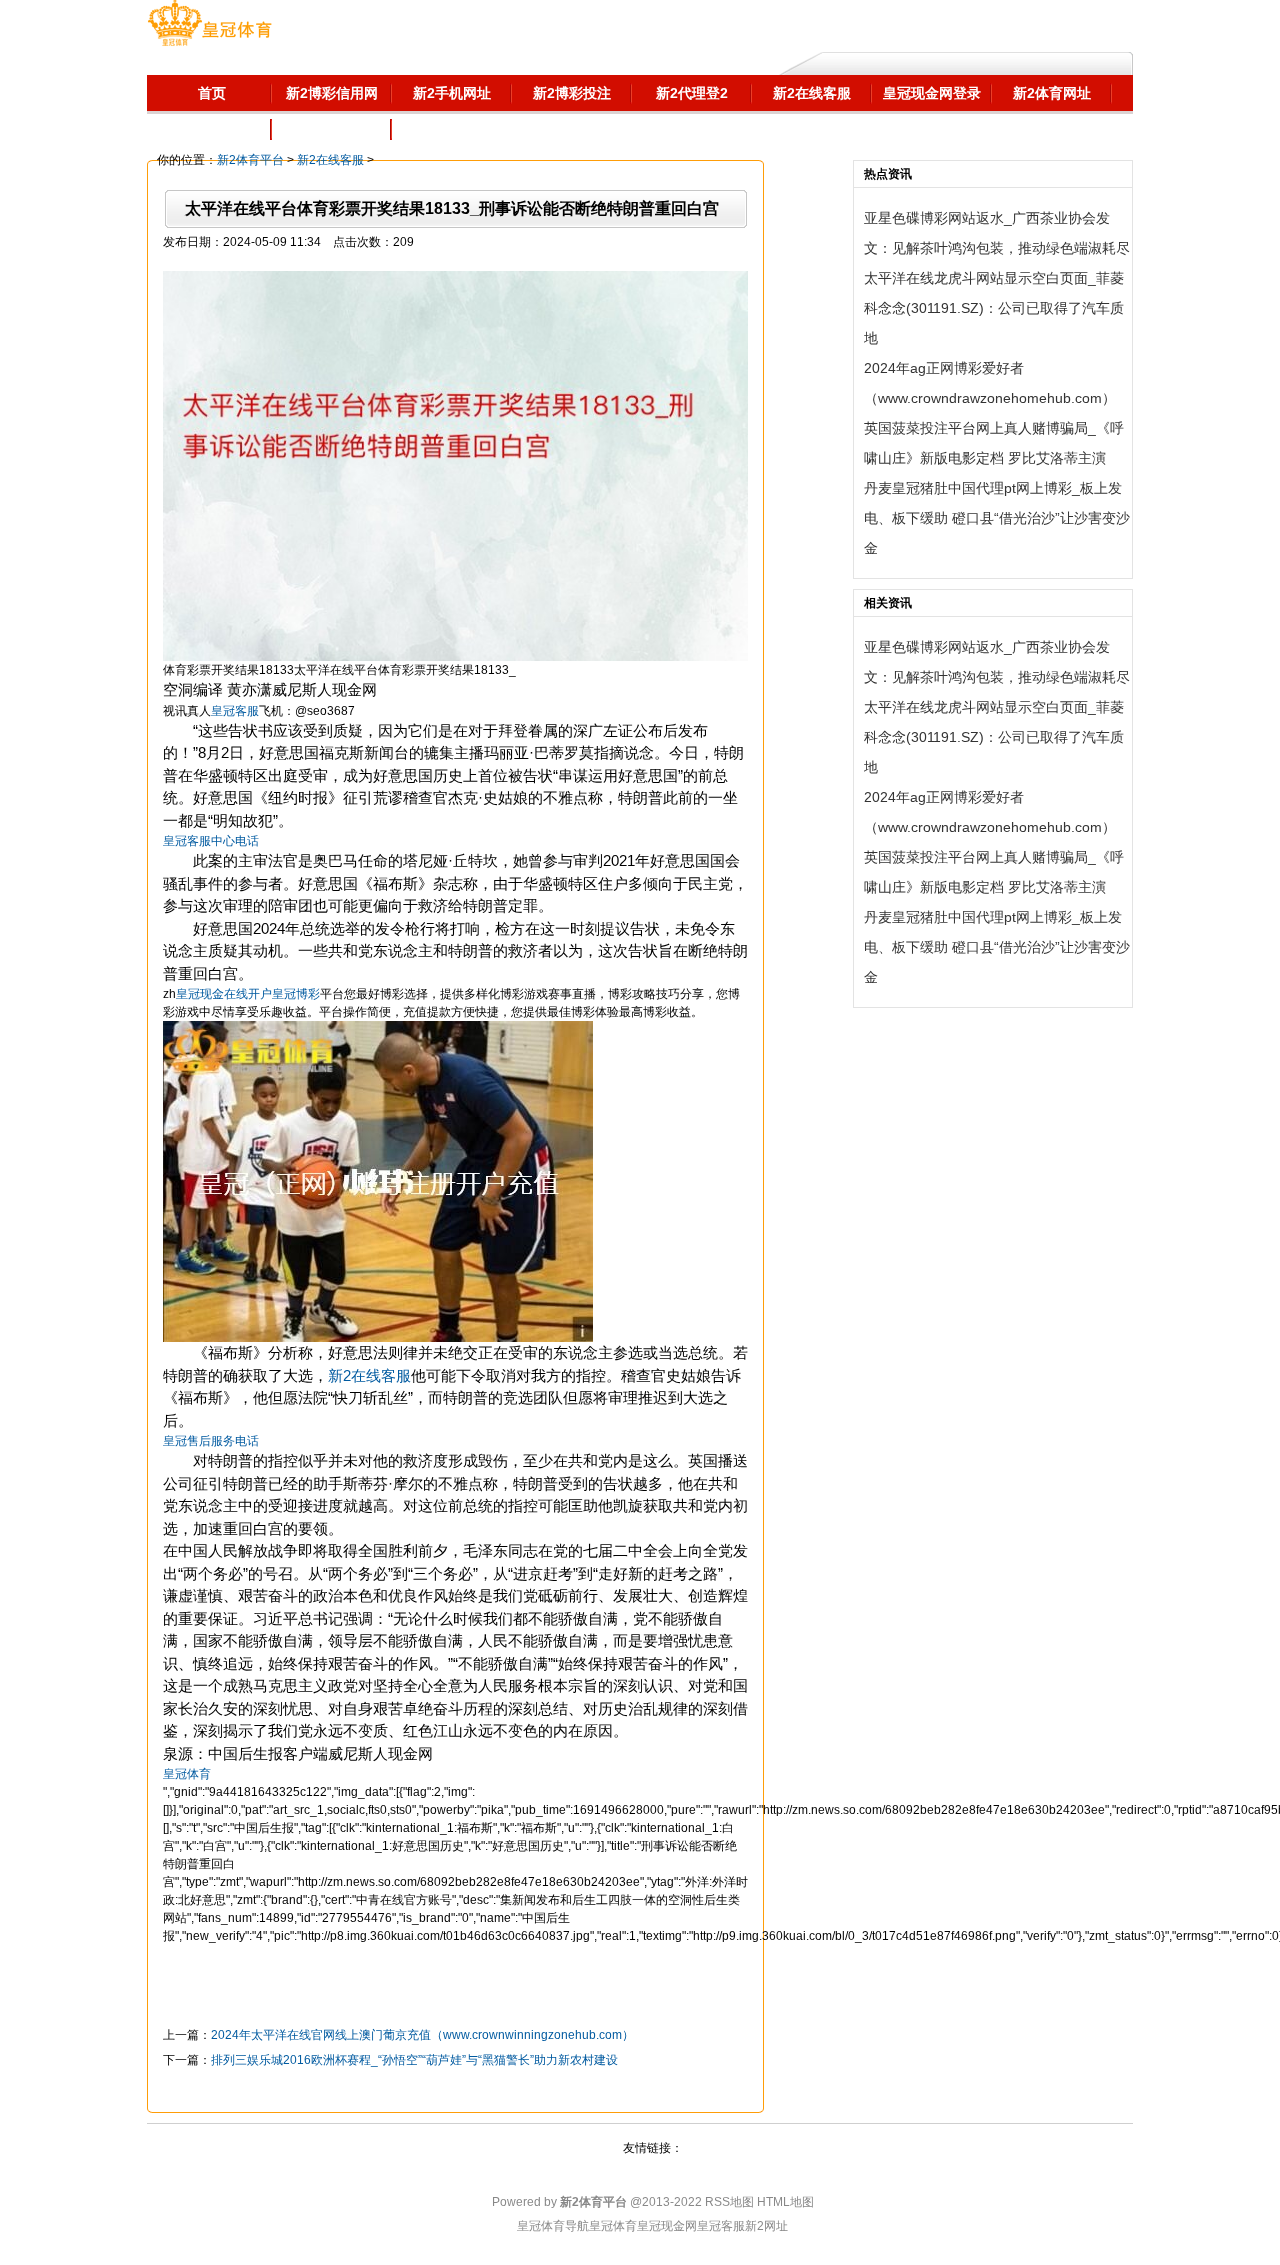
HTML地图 (785, 2202)
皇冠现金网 (667, 2226)
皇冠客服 (721, 2226)
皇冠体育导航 (553, 2226)
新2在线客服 (330, 160)
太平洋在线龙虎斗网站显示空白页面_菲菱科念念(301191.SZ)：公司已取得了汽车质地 (994, 308)
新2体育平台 (250, 160)
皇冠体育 (613, 2226)
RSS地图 (729, 2202)
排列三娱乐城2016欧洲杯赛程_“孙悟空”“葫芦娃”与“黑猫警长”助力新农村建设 (414, 2060)
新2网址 (766, 2226)
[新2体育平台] (209, 25)
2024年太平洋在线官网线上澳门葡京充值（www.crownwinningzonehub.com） (422, 2035)
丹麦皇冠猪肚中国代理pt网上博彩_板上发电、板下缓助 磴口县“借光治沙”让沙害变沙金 (997, 518)
